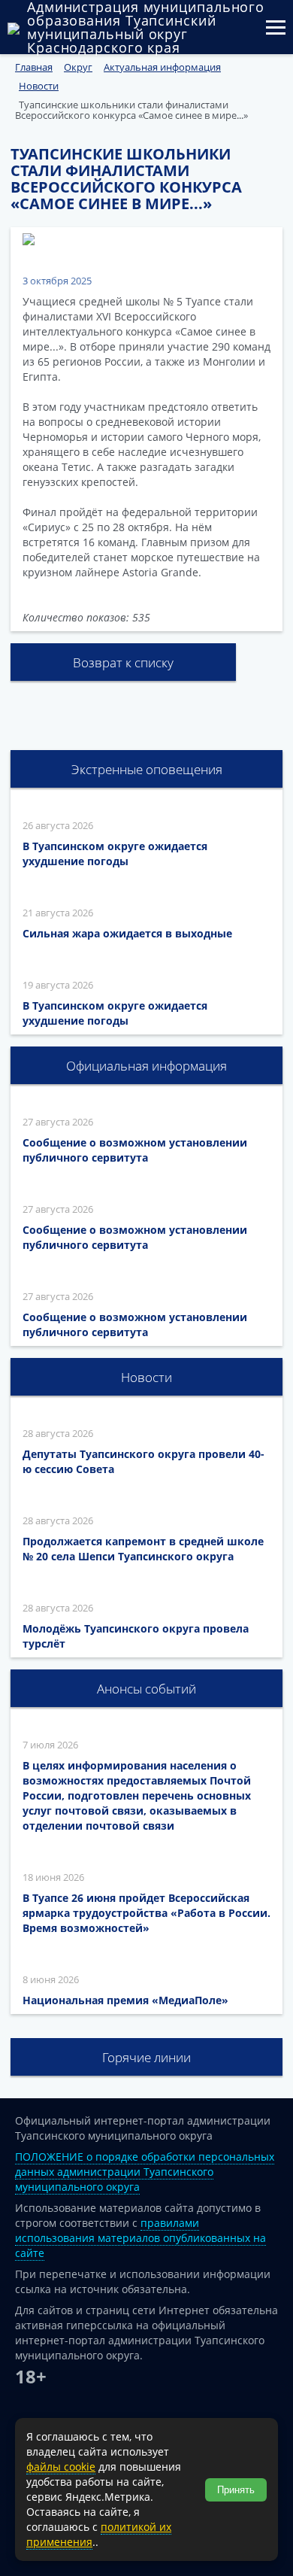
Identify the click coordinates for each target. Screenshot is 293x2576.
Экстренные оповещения (147, 769)
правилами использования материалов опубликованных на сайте (140, 2238)
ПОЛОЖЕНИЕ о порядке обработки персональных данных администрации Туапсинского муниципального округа (145, 2172)
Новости (146, 1377)
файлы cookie (61, 2467)
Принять (236, 2490)
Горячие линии (146, 2057)
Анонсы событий (146, 1689)
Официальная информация (146, 1066)
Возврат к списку (123, 662)
